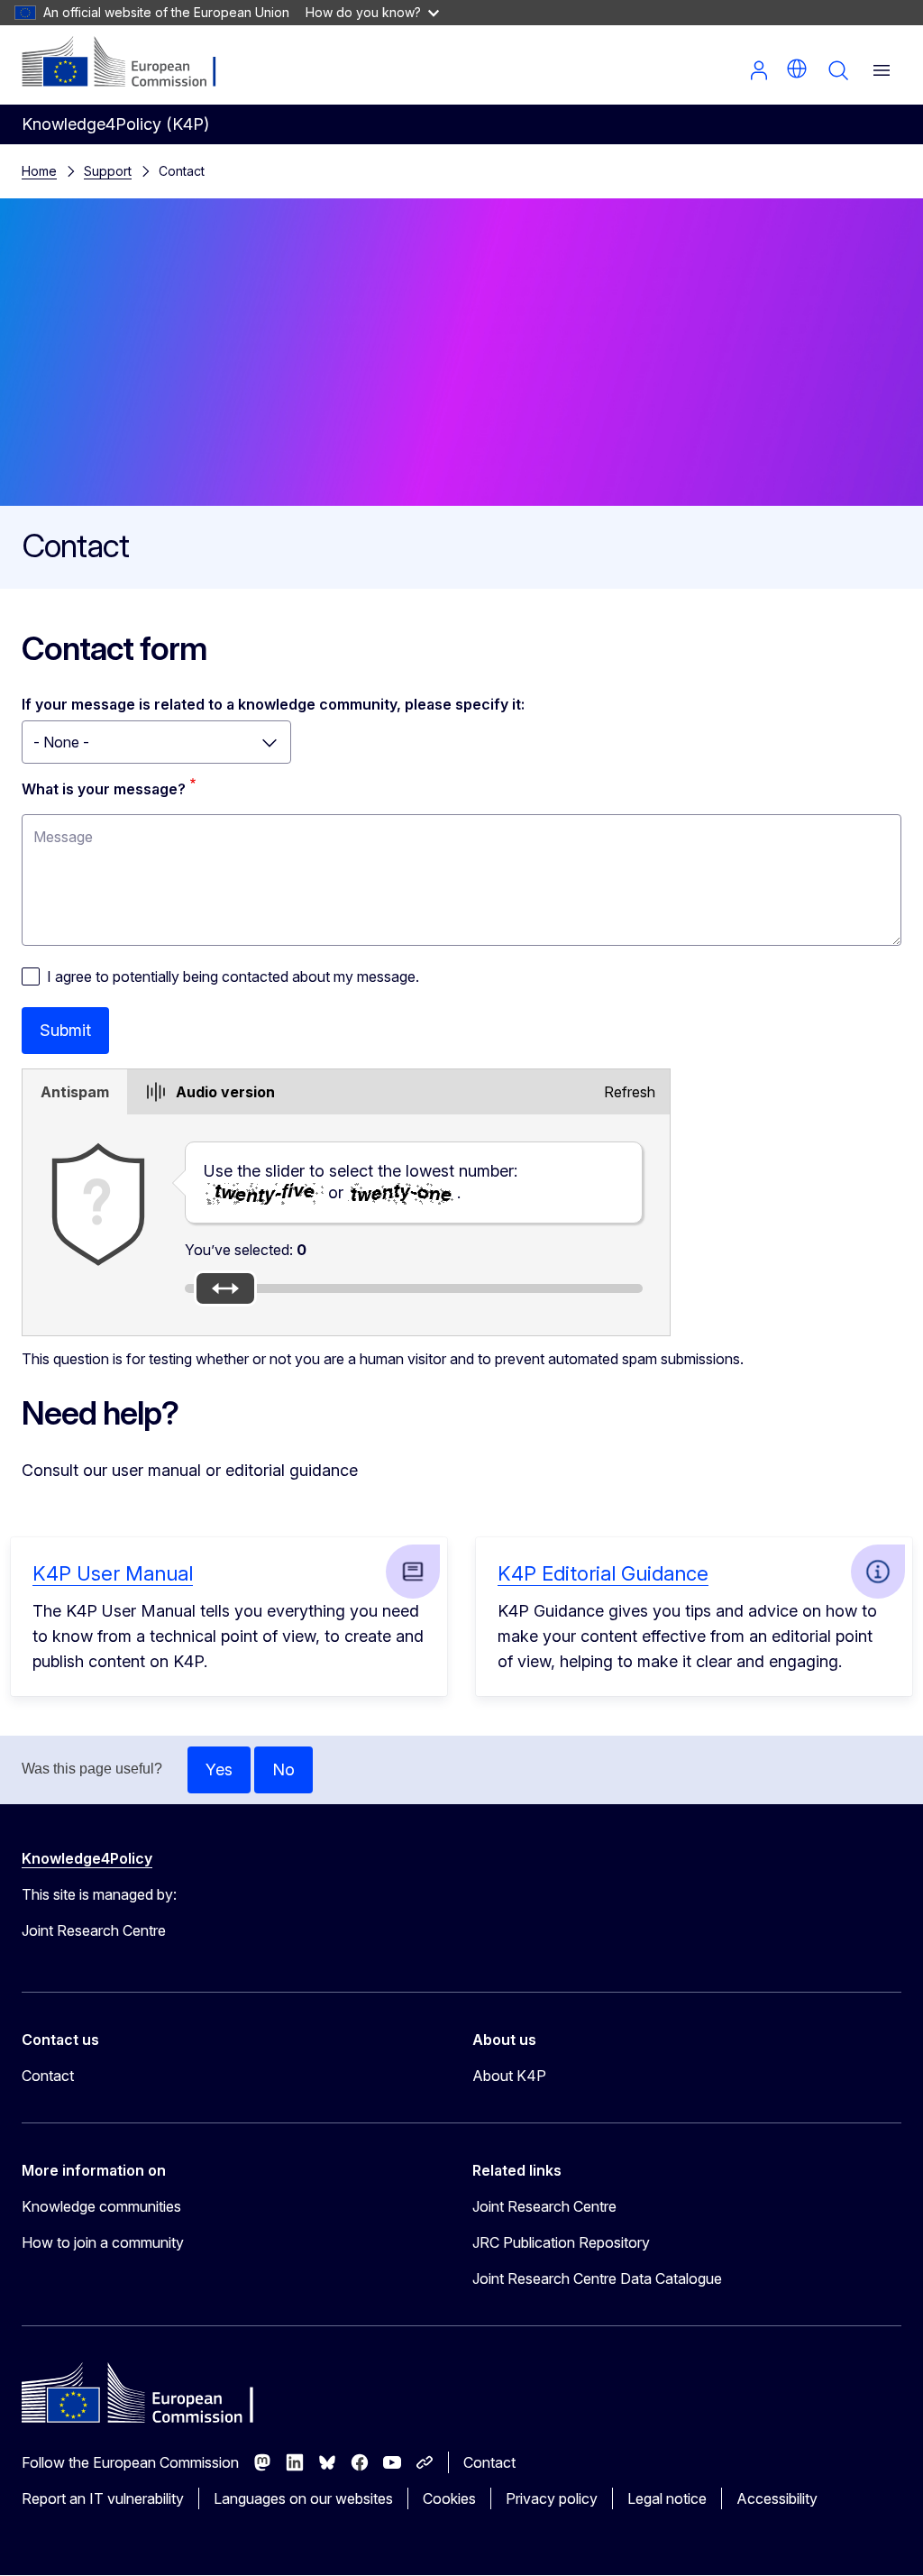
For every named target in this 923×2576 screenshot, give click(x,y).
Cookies (449, 2498)
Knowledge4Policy (87, 1858)
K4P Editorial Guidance (603, 1573)
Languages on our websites (303, 2498)
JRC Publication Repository (561, 2242)
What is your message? (104, 789)
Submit (65, 1030)
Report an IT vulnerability (103, 2498)
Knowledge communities (101, 2206)
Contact (48, 2076)
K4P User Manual (113, 1573)
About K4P (509, 2076)
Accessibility (777, 2498)
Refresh (630, 1092)
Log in (759, 70)
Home (39, 171)
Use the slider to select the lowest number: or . (361, 1182)
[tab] (75, 1092)
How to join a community (103, 2242)
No (283, 1769)
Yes (219, 1769)
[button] (797, 69)
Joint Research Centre (544, 2206)
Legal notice (667, 2498)
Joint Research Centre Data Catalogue (597, 2278)
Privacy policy (552, 2498)
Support (108, 171)
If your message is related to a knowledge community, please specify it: (273, 704)
